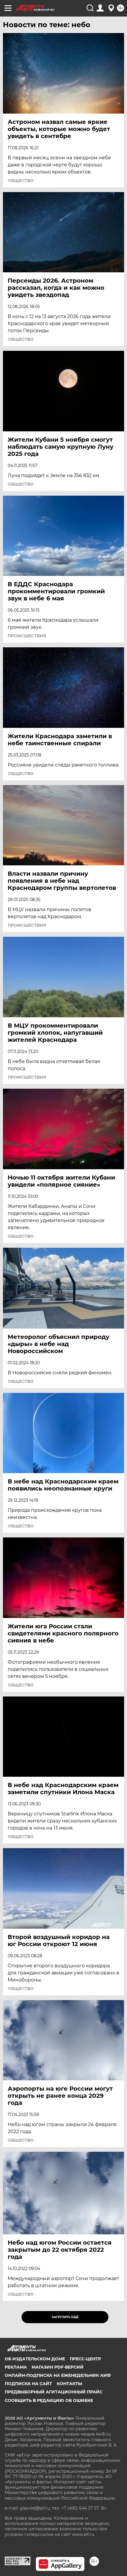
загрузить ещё (65, 2317)
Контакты (69, 2384)
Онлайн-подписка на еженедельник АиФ (58, 2375)
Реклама (16, 2367)
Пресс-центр (85, 2359)
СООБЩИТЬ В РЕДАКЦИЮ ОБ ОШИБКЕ (49, 2400)
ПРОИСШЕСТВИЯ (27, 636)
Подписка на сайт (28, 2384)
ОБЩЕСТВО (21, 181)
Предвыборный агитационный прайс (54, 2392)
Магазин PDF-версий (58, 2367)
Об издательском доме (35, 2359)
